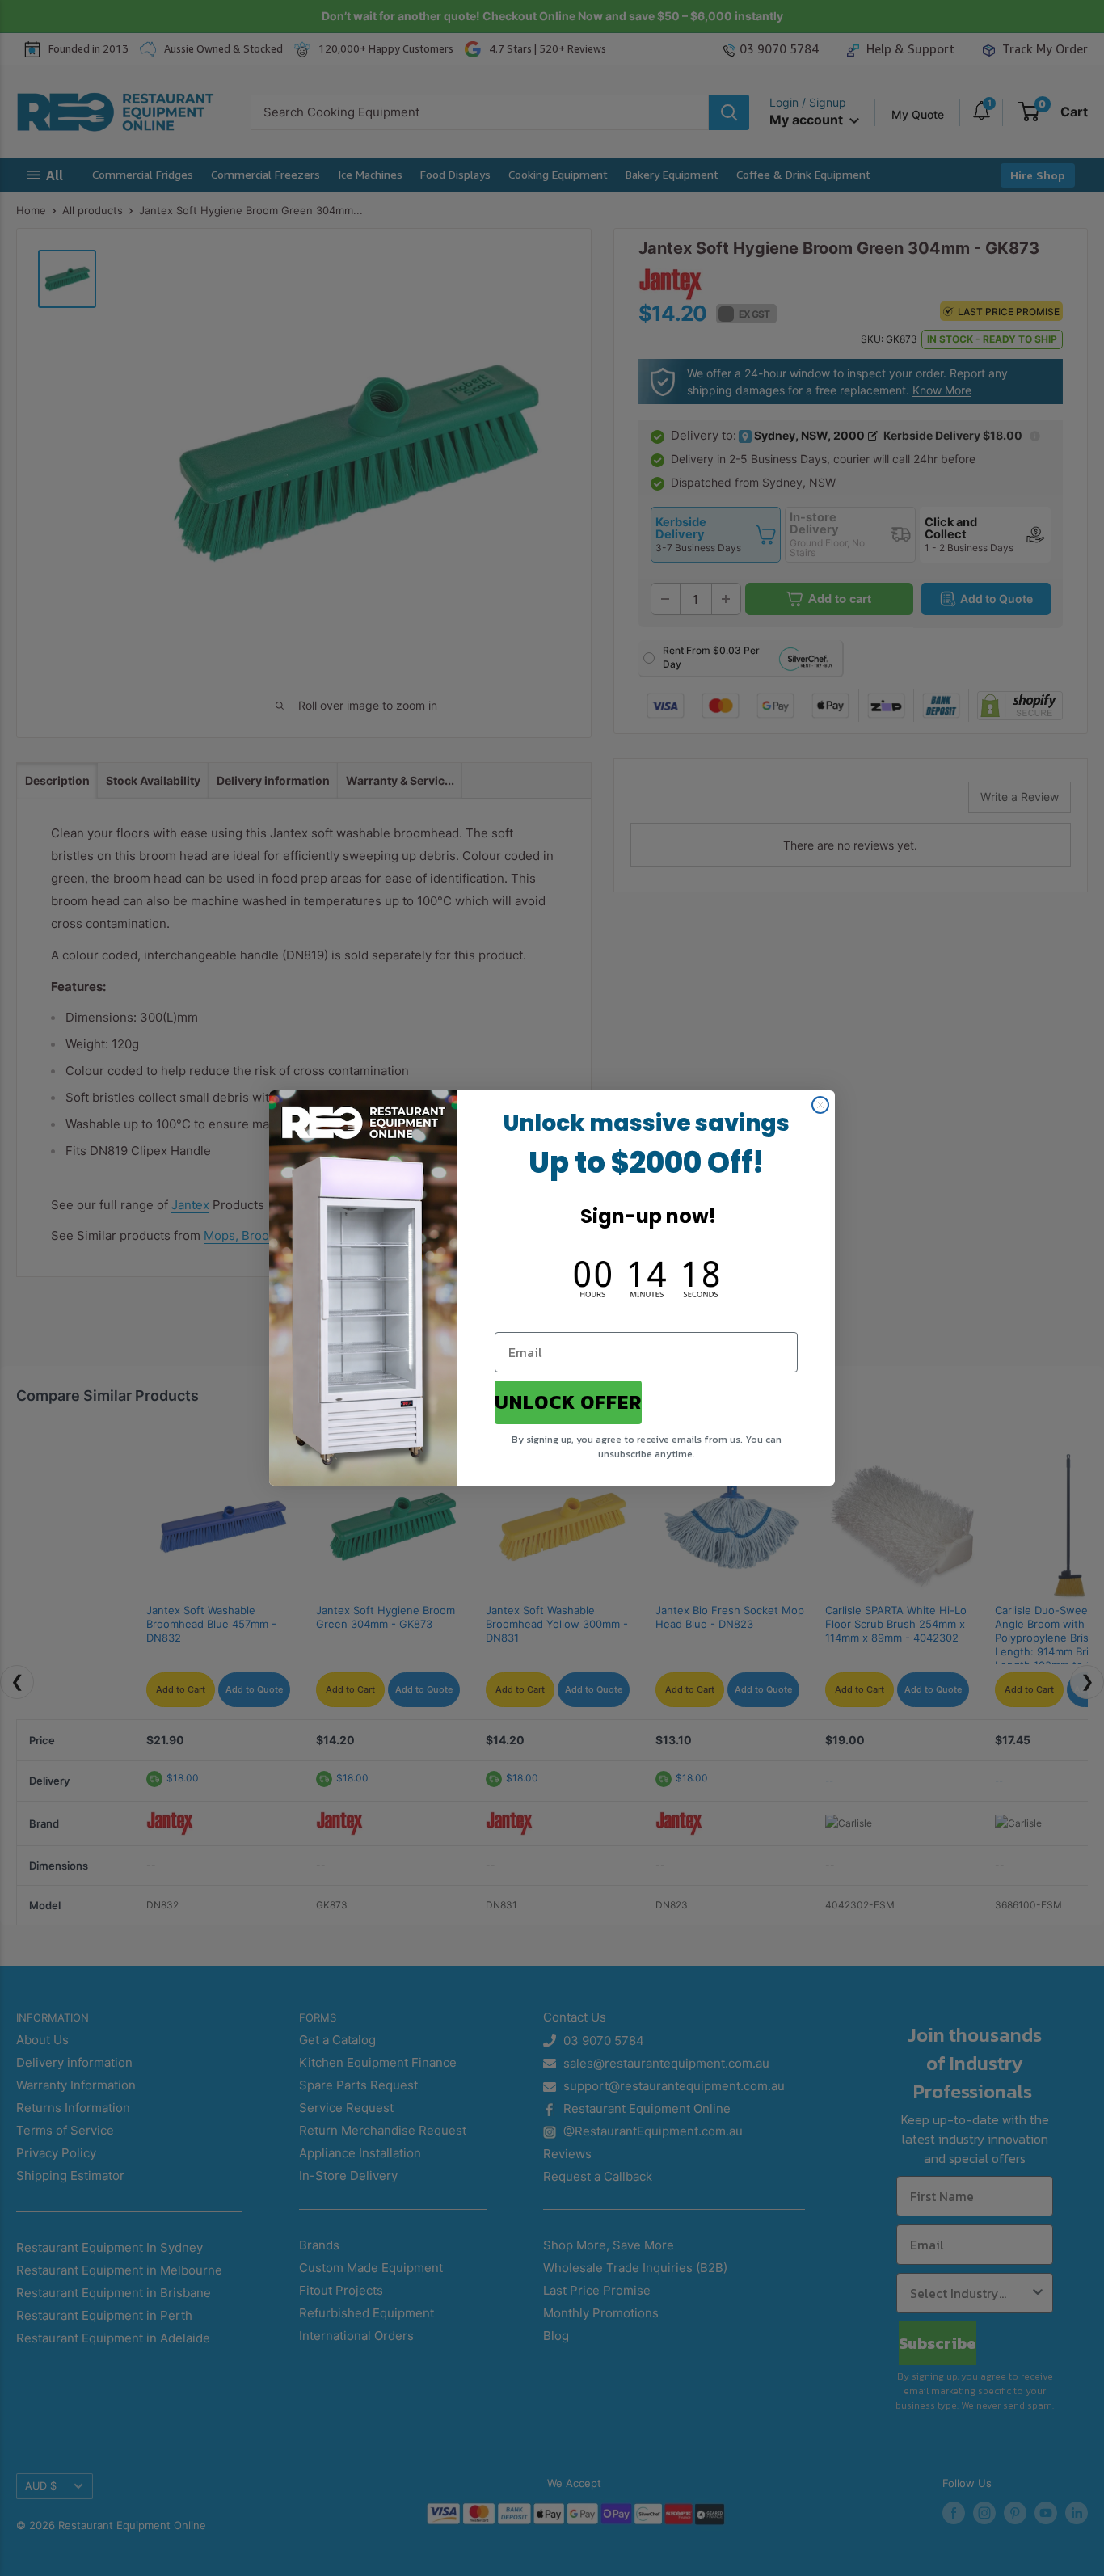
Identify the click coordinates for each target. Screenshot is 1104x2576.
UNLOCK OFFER (568, 1402)
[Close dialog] (820, 1105)
